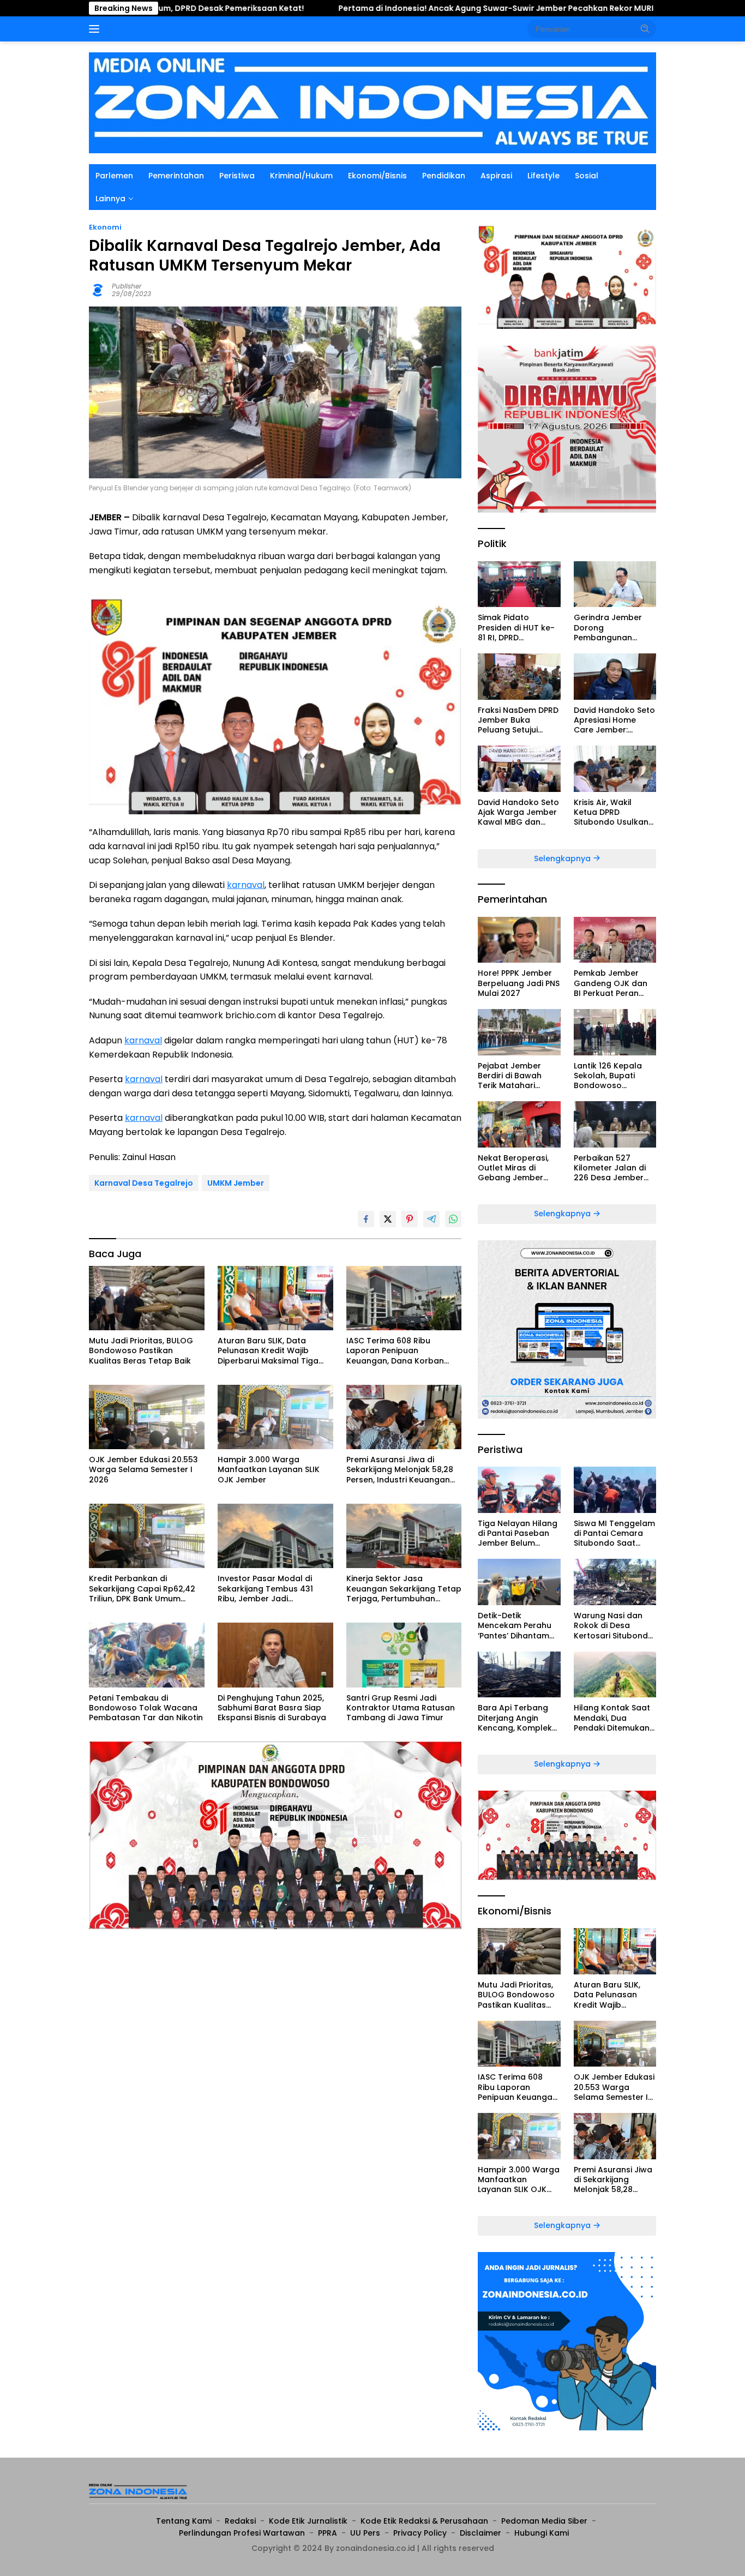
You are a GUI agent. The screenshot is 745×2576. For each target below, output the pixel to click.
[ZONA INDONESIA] (372, 102)
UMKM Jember (236, 1183)
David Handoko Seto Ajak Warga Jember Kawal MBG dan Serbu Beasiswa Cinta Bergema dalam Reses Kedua (518, 812)
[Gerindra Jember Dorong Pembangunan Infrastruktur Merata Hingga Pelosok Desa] (615, 584)
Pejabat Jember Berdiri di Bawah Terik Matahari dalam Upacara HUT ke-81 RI (519, 1076)
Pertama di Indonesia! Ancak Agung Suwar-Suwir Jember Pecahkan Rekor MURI (380, 8)
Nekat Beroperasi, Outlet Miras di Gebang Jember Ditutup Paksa (513, 1168)
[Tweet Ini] (388, 1219)
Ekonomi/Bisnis (377, 176)
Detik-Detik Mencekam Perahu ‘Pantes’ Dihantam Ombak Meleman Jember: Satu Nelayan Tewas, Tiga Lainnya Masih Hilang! (519, 1626)
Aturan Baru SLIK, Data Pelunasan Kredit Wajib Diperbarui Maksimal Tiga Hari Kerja (268, 1351)
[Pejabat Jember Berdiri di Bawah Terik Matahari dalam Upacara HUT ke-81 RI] (519, 1032)
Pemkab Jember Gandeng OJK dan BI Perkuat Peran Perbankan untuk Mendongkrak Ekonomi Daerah (611, 983)
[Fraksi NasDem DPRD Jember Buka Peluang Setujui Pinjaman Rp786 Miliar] (519, 677)
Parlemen (114, 176)
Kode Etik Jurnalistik (308, 2521)
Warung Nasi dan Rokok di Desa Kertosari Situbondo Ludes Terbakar (614, 1626)
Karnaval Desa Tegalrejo (144, 1183)
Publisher (127, 286)
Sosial (587, 176)
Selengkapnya (563, 858)
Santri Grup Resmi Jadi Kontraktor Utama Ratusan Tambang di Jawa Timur (401, 1708)
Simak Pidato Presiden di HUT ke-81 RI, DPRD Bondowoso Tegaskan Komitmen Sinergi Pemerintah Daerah (519, 628)
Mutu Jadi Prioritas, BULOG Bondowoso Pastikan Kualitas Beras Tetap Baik (141, 1351)
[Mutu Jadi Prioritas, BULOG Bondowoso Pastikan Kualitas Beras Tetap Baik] (147, 1298)
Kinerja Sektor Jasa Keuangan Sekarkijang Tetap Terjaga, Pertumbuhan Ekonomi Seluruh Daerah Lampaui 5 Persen (404, 1589)
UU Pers (365, 2533)
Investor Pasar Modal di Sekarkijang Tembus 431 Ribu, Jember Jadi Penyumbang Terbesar (265, 1589)
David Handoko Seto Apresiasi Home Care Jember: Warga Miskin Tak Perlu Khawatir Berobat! (614, 720)
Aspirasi (496, 176)
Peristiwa (237, 176)
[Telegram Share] (431, 1219)
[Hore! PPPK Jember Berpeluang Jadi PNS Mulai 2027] (519, 940)
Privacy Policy (420, 2533)
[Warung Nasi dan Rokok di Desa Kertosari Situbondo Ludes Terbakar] (615, 1582)
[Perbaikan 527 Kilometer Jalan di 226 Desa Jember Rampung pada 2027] (615, 1124)
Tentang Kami (184, 2521)
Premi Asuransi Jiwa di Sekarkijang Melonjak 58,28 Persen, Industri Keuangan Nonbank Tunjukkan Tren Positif (400, 1470)
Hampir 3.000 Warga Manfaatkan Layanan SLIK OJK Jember (269, 1470)
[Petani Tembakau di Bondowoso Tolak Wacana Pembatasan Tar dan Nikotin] (147, 1655)
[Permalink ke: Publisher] (98, 289)
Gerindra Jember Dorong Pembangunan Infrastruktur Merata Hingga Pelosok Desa (615, 628)
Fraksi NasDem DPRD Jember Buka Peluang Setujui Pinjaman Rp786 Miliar (518, 720)
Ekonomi (105, 227)
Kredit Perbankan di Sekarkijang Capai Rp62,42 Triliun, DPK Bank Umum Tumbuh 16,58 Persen (142, 1589)
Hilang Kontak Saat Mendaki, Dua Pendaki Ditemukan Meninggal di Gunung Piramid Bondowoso (612, 1718)
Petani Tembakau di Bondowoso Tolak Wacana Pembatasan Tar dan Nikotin (146, 1708)
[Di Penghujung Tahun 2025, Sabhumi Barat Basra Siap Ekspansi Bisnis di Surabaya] (275, 1655)
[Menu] (96, 29)
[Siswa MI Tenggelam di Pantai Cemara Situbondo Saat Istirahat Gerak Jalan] (615, 1490)
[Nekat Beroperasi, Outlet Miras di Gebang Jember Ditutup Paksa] (519, 1124)
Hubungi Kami (542, 2533)
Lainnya (110, 199)
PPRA (328, 2533)
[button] (645, 28)
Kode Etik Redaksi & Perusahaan (424, 2521)
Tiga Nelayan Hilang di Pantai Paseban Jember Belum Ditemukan (518, 1533)
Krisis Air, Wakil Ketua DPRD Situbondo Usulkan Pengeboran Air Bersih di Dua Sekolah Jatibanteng (611, 812)
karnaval (246, 885)
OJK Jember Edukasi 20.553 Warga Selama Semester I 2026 (143, 1470)
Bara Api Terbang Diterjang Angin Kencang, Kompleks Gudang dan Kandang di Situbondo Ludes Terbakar (517, 1718)
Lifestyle (543, 176)
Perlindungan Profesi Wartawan (242, 2533)
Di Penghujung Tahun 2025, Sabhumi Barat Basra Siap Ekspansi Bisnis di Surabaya (272, 1708)
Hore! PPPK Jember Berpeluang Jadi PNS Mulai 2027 (519, 983)
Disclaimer (480, 2533)
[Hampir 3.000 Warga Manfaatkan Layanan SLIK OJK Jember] (275, 1417)
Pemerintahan (176, 176)
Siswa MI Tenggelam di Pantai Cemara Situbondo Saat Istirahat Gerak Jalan (614, 1533)
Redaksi (240, 2521)
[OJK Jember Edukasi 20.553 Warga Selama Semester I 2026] (147, 1417)
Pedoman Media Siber (544, 2521)
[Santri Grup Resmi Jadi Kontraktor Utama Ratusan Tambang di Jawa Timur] (404, 1655)
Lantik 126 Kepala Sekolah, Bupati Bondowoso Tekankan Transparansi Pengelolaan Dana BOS (611, 1076)
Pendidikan (444, 176)
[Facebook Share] (366, 1219)
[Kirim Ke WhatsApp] (453, 1219)
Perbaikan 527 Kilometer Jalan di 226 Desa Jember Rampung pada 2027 (610, 1168)
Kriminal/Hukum (301, 176)
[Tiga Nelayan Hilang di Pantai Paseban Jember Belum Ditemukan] (519, 1490)
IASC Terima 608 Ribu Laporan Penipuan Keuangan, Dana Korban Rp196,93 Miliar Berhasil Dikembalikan (395, 1351)
